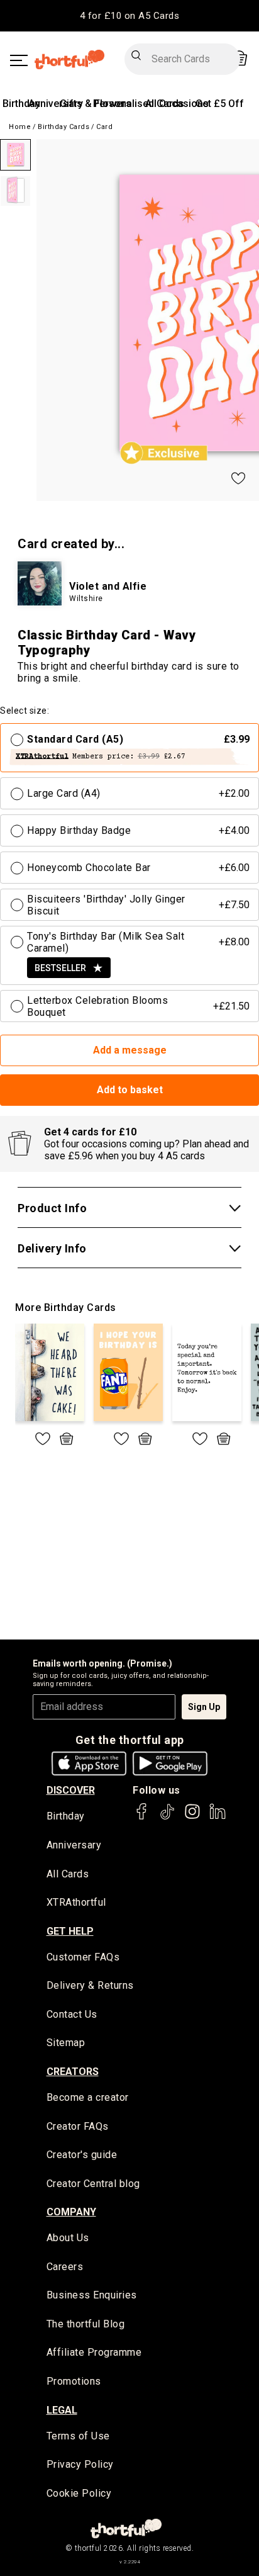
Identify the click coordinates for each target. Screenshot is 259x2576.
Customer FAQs (83, 1957)
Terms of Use (78, 2436)
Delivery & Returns (90, 1985)
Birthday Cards (63, 127)
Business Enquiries (92, 2295)
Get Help (70, 1931)
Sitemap (66, 2043)
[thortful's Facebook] (142, 1817)
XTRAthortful (76, 1902)
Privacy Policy (80, 2464)
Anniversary (56, 104)
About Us (68, 2238)
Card (104, 127)
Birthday (21, 104)
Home (20, 127)
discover (71, 1790)
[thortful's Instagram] (192, 1817)
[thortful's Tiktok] (167, 1817)
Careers (65, 2267)
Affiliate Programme (94, 2352)
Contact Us (72, 2014)
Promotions (74, 2381)
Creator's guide (82, 2155)
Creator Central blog (93, 2184)
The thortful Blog (86, 2324)
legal (62, 2410)
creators (73, 2072)
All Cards (68, 1874)
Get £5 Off (220, 104)
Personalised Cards (139, 104)
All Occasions (177, 104)
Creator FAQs (78, 2126)
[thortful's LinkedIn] (218, 1817)
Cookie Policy (79, 2493)
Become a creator (88, 2097)
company (71, 2212)
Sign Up (204, 1707)
